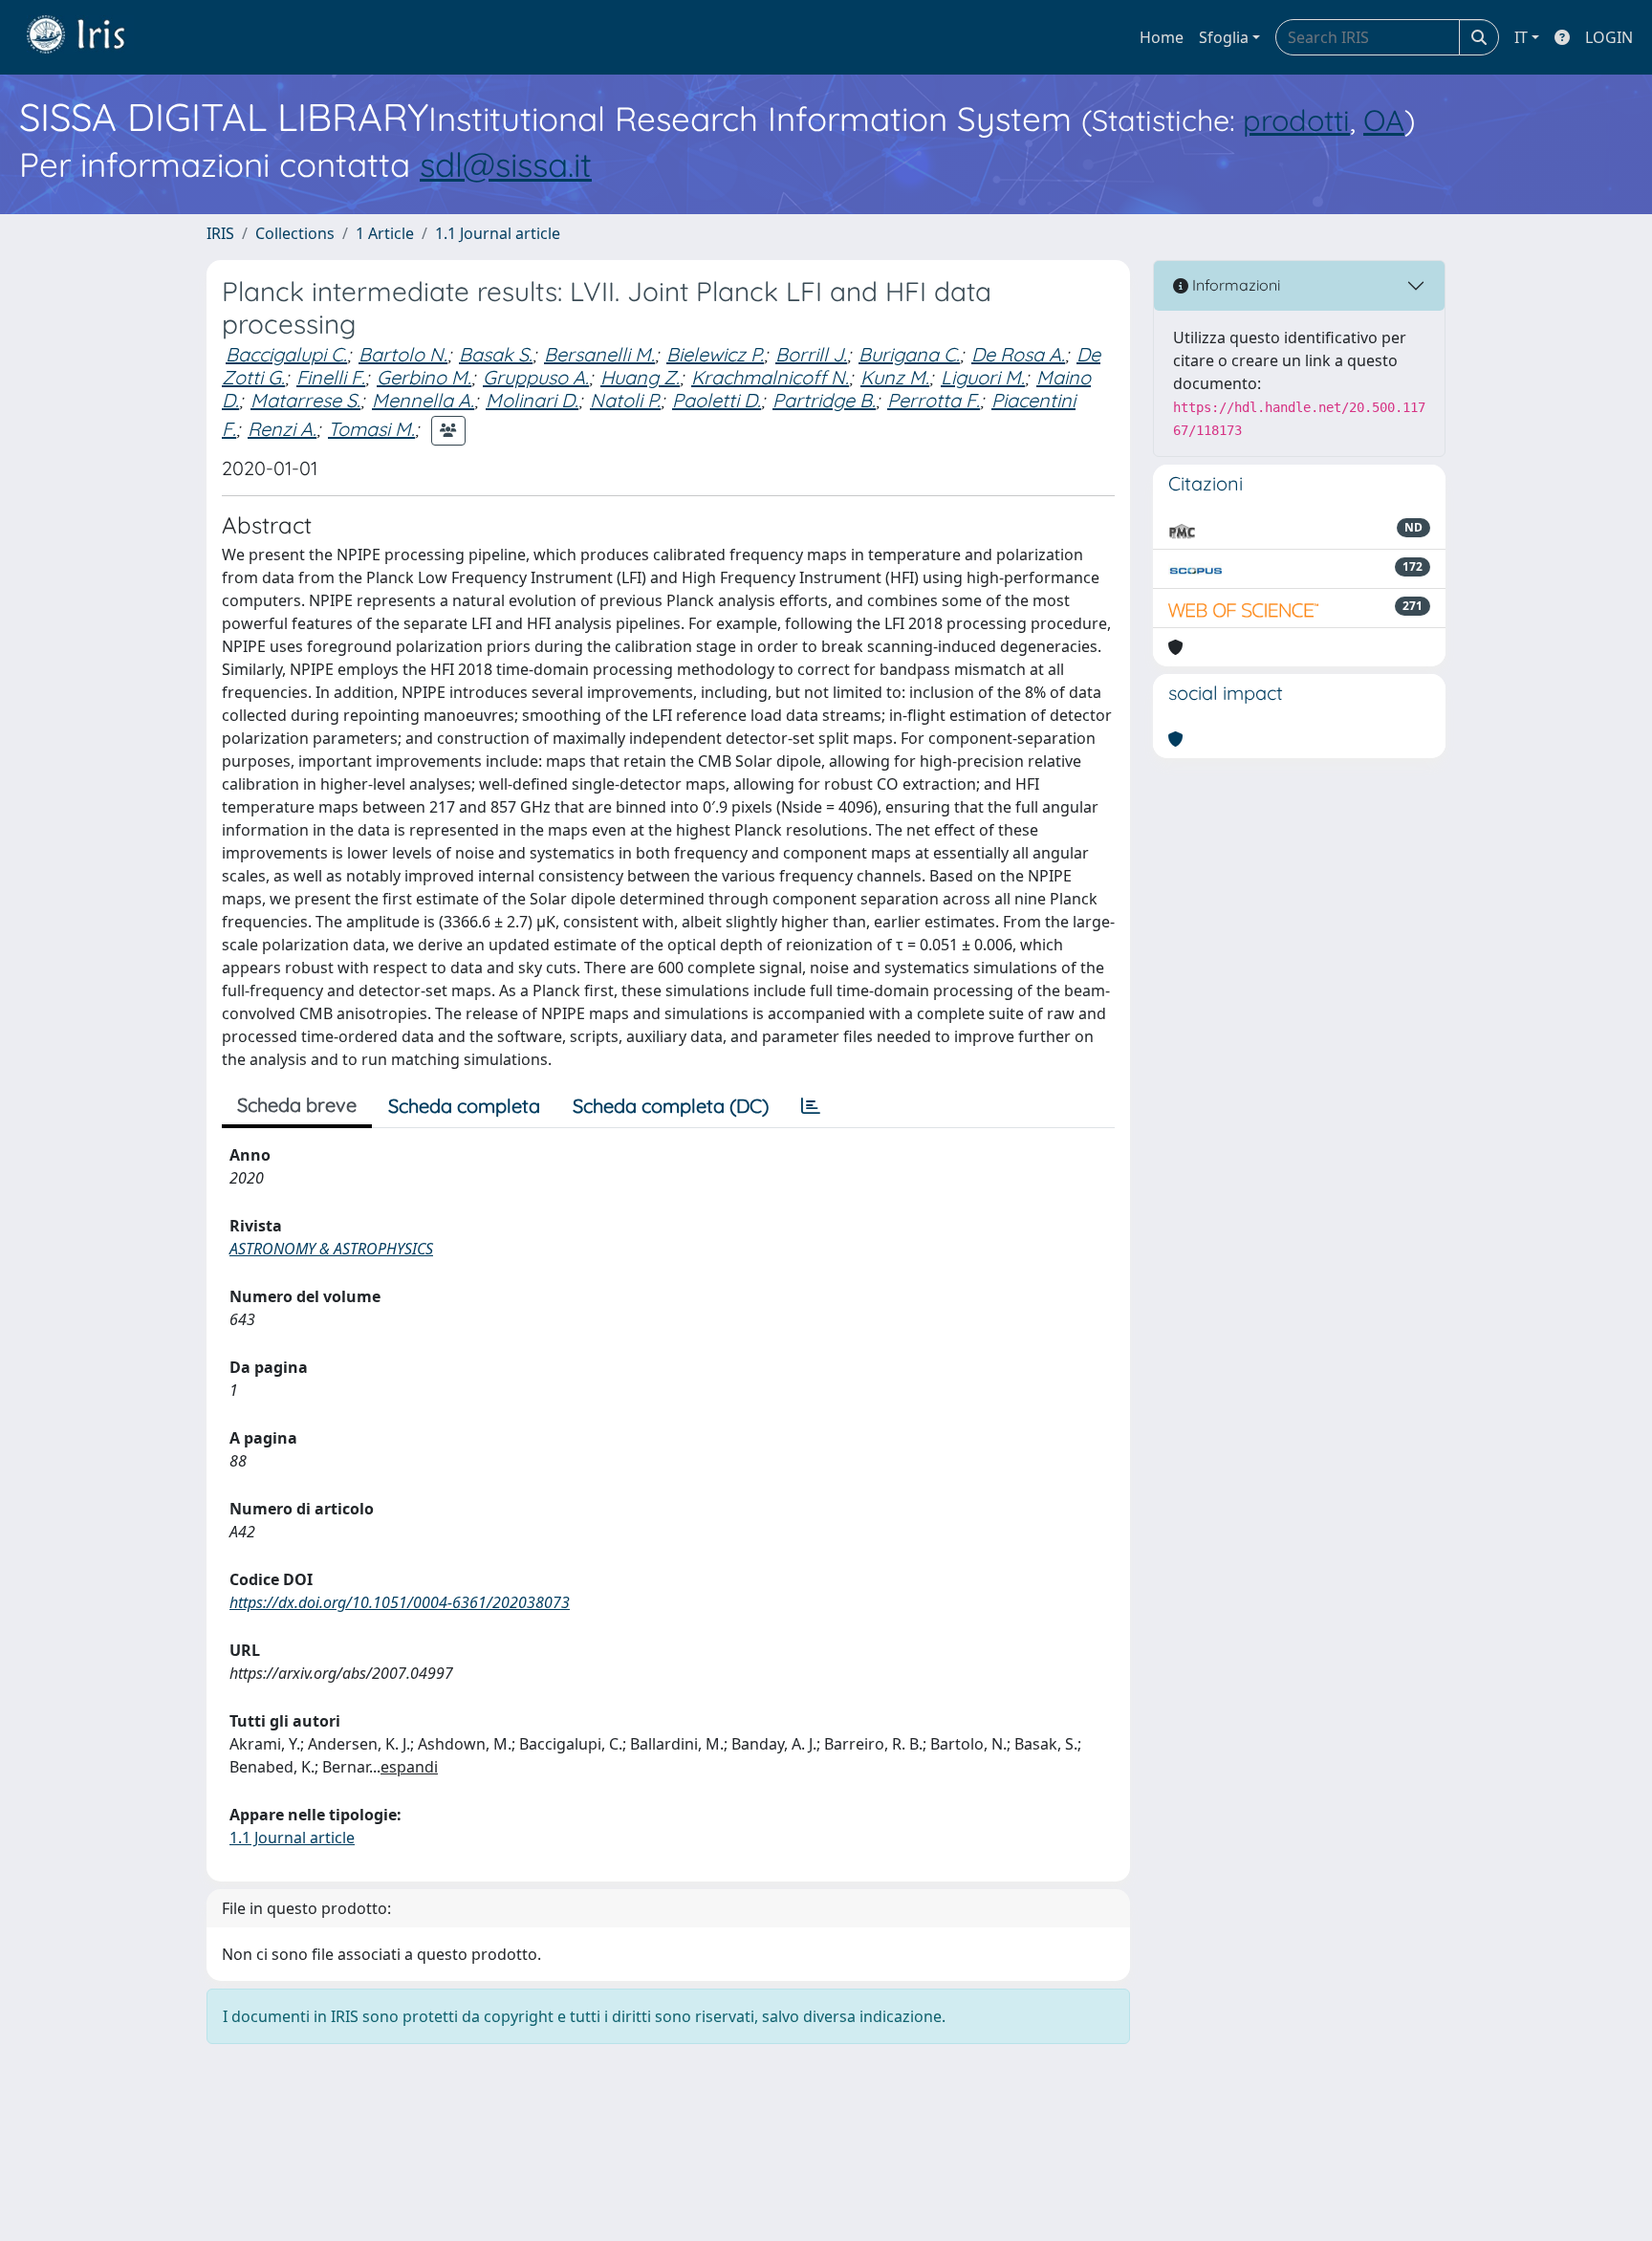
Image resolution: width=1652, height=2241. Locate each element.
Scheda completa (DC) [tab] (671, 1106)
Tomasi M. (371, 429)
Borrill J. (811, 354)
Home (1162, 37)
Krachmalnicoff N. (770, 377)
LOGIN (1609, 37)
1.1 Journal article (498, 233)
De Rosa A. (1018, 354)
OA (1384, 120)
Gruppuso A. (536, 377)
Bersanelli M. (599, 354)
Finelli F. (331, 377)
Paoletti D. (717, 400)
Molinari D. (532, 400)
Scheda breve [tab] (297, 1105)
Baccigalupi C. (286, 354)
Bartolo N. (403, 354)
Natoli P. (625, 400)
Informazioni (1234, 285)
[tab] (811, 1106)
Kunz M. (895, 377)
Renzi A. (282, 429)
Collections (295, 233)
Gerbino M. (424, 377)
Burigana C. (909, 354)
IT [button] (1521, 37)
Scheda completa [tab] (464, 1106)
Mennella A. (423, 400)
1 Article (385, 233)
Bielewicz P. (715, 354)
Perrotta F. (934, 400)
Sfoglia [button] (1224, 37)
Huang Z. (640, 377)
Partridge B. (824, 400)
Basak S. (496, 354)
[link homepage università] (90, 37)
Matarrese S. (305, 400)
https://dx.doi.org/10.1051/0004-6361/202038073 (400, 1602)
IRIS (220, 233)
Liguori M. (983, 377)
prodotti (1296, 120)
